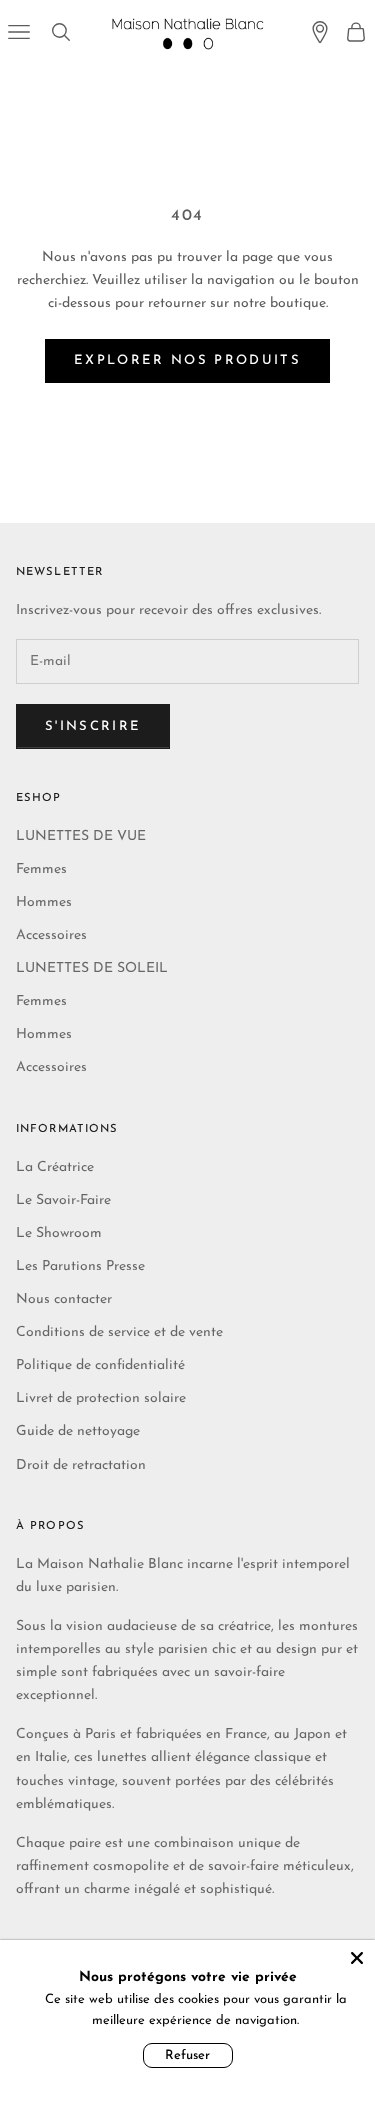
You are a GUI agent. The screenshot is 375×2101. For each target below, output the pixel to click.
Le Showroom (59, 1233)
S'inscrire (93, 726)
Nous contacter (64, 1299)
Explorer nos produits (187, 360)
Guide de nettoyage (78, 1431)
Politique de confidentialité (100, 1365)
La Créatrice (55, 1167)
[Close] (357, 1958)
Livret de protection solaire (101, 1398)
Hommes (44, 902)
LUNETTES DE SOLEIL (92, 968)
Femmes (41, 869)
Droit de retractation (81, 1465)
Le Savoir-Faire (63, 1200)
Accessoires (51, 935)
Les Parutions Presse (80, 1266)
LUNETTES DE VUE (81, 836)
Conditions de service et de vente (119, 1332)
